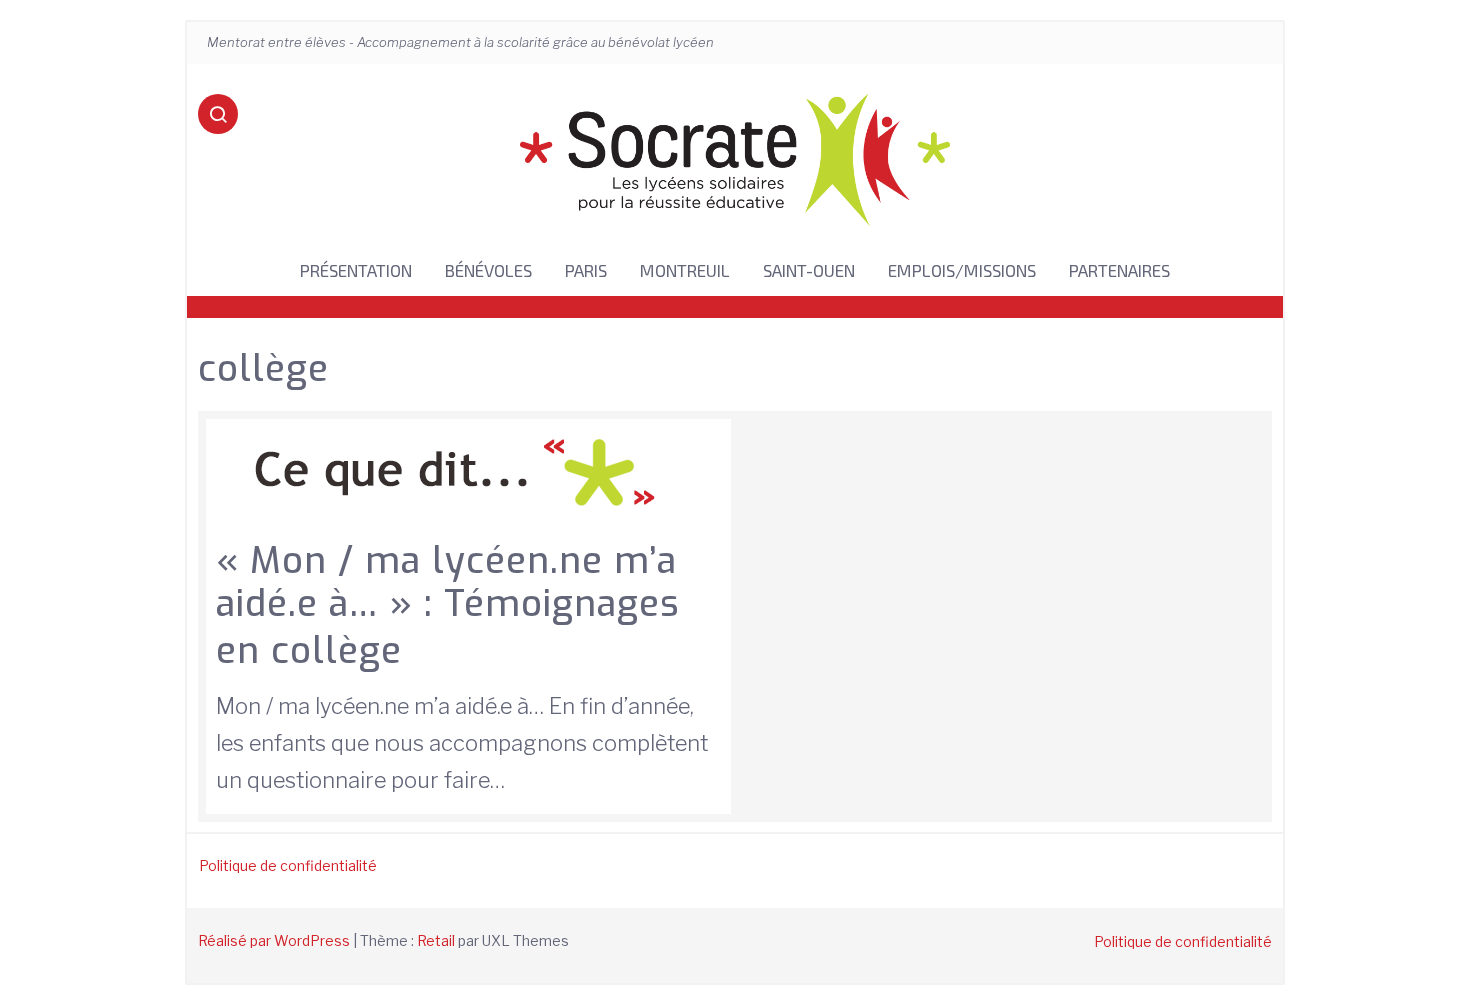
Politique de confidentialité (288, 865)
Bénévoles (488, 270)
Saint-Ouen (809, 270)
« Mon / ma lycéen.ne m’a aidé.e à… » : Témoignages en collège (448, 606)
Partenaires (1119, 270)
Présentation (356, 270)
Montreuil (685, 270)
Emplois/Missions (962, 270)
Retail (436, 940)
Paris (586, 270)
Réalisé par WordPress (274, 940)
